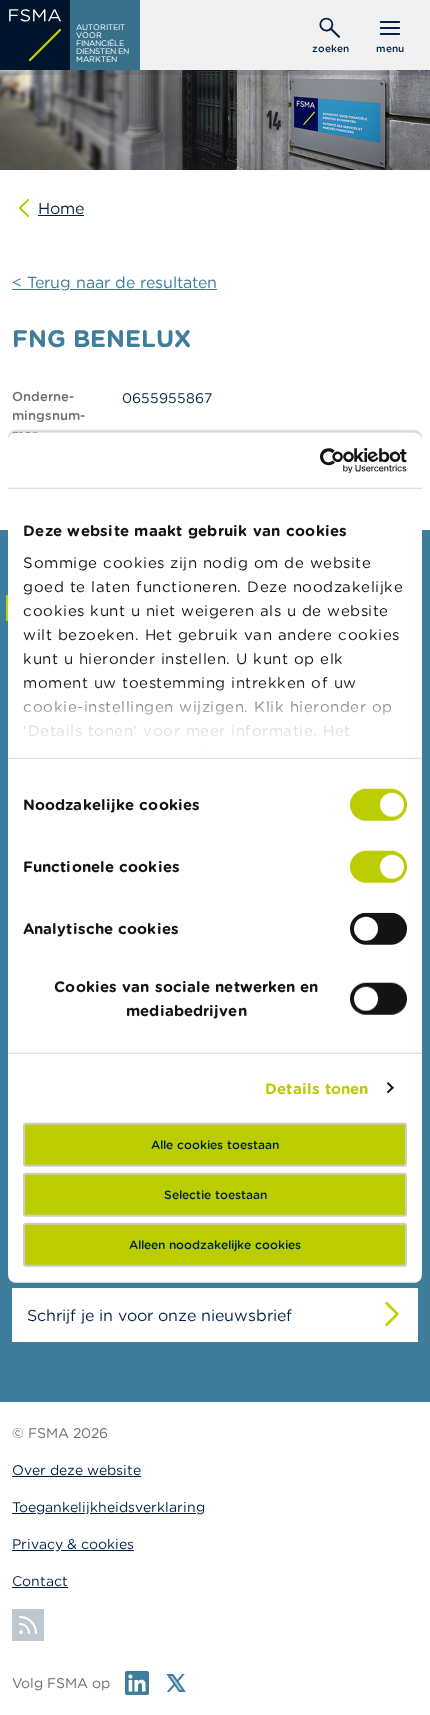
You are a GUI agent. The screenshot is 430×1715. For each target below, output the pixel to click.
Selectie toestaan (215, 1194)
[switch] (378, 867)
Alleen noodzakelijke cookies (215, 1244)
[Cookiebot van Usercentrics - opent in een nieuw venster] (319, 460)
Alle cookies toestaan (215, 1144)
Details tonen (316, 1087)
